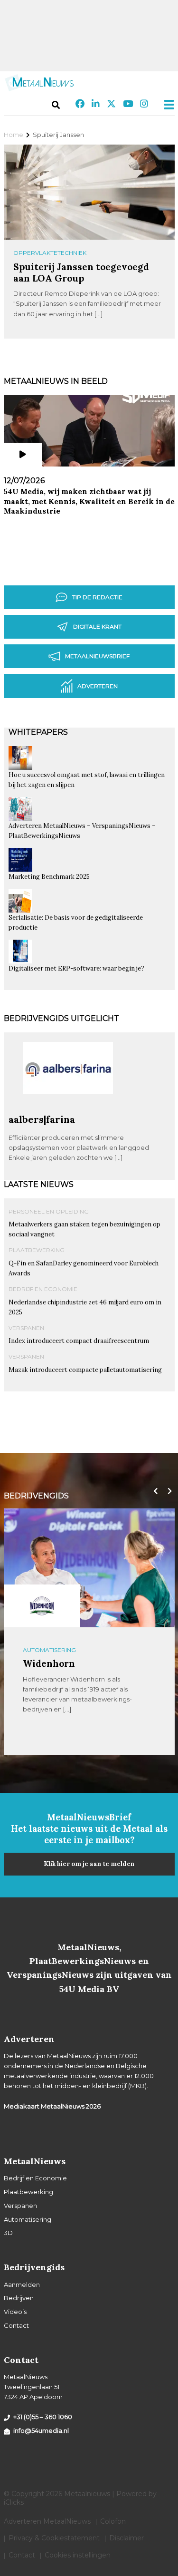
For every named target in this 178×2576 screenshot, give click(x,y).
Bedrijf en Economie (43, 1289)
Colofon (113, 2521)
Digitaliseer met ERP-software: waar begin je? (76, 968)
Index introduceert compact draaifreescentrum (79, 1341)
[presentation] (153, 1491)
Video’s (15, 2312)
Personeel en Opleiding (49, 1211)
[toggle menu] (166, 105)
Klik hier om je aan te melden (89, 1864)
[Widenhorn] (42, 1606)
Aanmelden (22, 2284)
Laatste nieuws (39, 1184)
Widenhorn (49, 1663)
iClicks (14, 2502)
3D (8, 2233)
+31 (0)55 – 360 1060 (43, 2417)
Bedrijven (19, 2298)
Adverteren (98, 686)
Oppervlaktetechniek (50, 253)
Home (14, 135)
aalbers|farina (42, 1119)
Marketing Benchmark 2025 (49, 877)
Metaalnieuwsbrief (97, 656)
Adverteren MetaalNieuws (47, 2521)
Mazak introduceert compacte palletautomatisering (85, 1370)
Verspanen (26, 1328)
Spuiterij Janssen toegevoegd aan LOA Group (81, 272)
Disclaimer (126, 2538)
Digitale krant (97, 627)
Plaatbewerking (37, 1250)
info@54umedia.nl (41, 2430)
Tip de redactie (97, 597)
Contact (16, 2325)
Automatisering (49, 1650)
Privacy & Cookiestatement (54, 2538)
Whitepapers (38, 732)
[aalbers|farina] (68, 1109)
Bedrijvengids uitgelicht (61, 1018)
